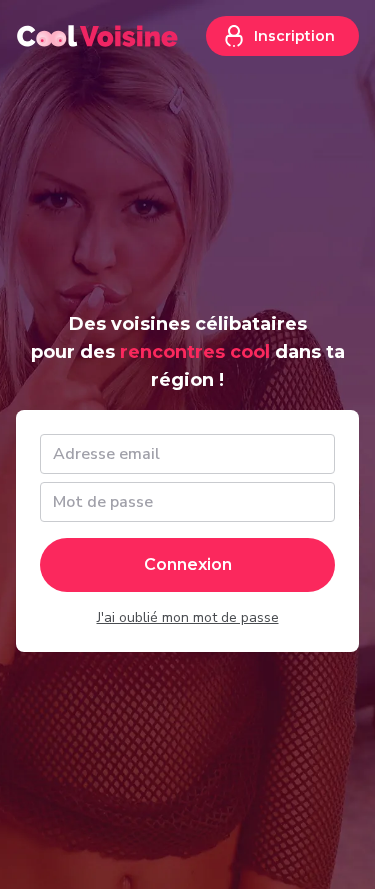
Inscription (294, 36)
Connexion (188, 564)
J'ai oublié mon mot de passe (188, 617)
